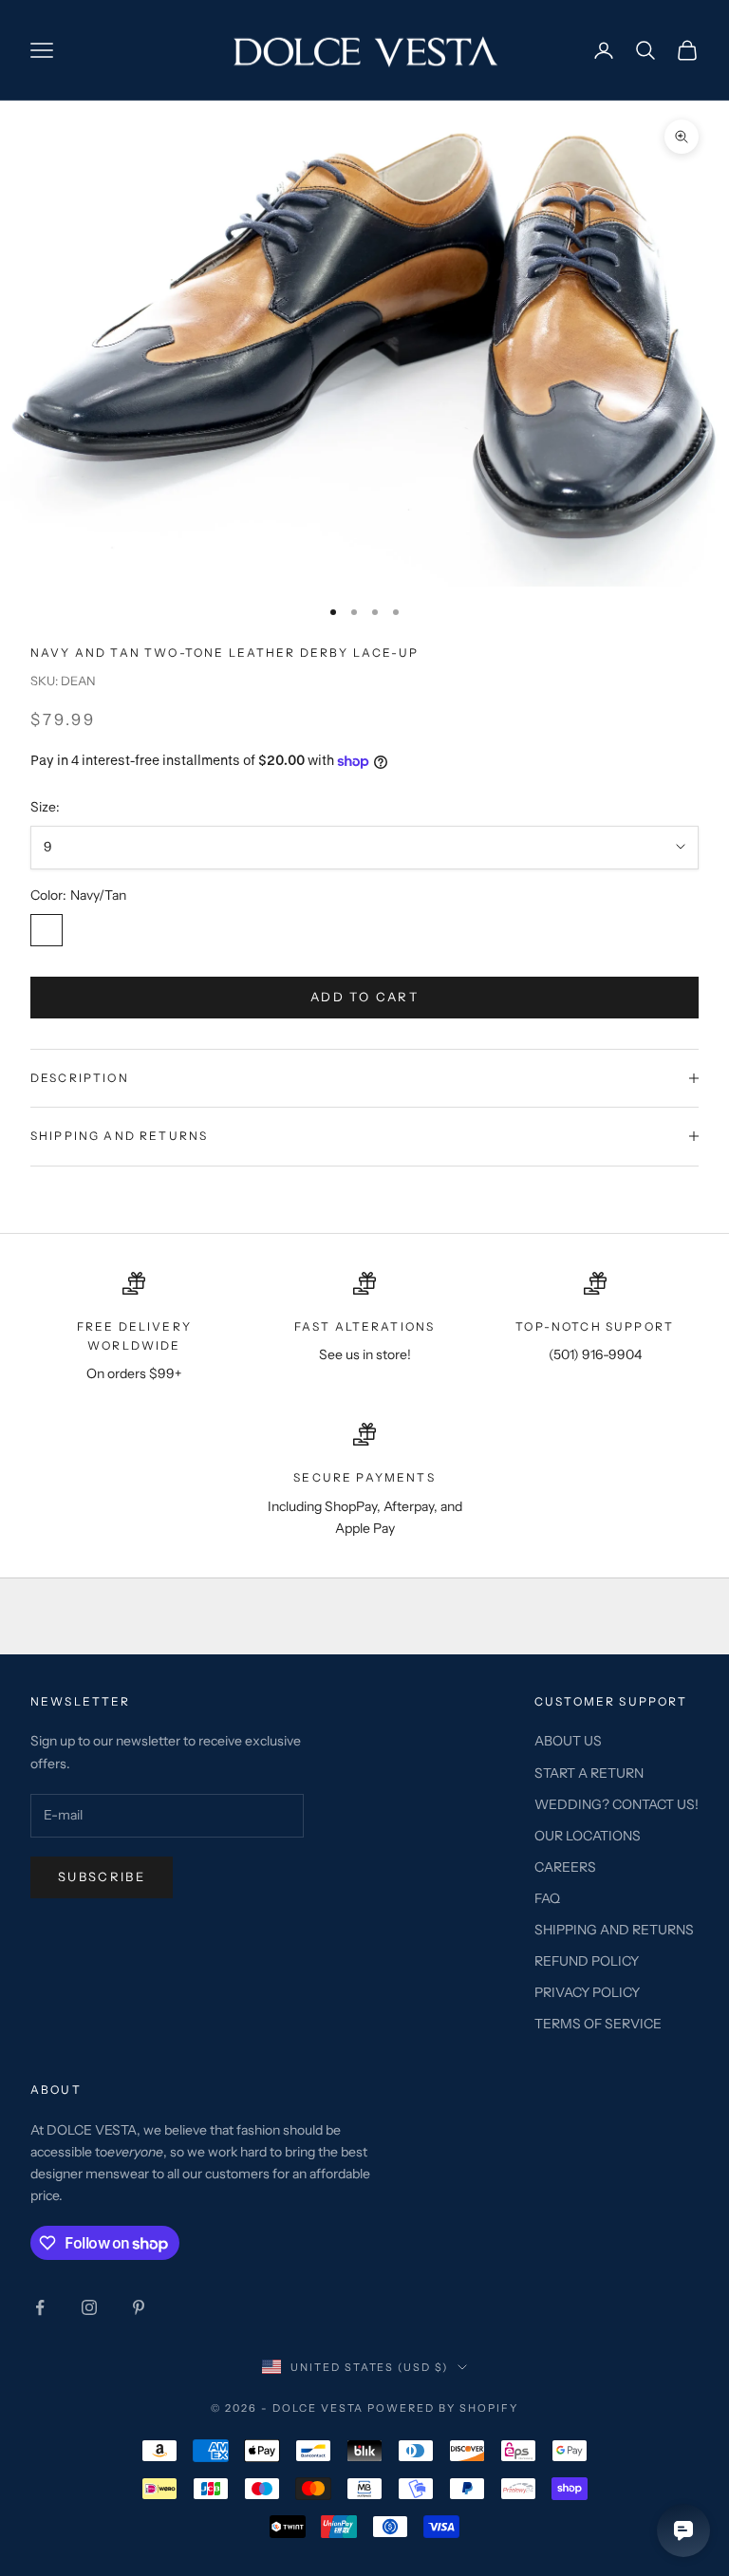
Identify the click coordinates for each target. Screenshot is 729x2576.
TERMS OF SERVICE (598, 2024)
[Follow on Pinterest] (139, 2307)
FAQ (547, 1898)
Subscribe (102, 1876)
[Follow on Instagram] (89, 2307)
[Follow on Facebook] (40, 2307)
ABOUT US (568, 1741)
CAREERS (565, 1867)
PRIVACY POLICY (587, 1992)
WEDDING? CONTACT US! (617, 1804)
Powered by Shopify (443, 2408)
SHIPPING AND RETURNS (614, 1930)
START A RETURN (589, 1773)
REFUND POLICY (587, 1961)
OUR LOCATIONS (588, 1836)
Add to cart (364, 997)
